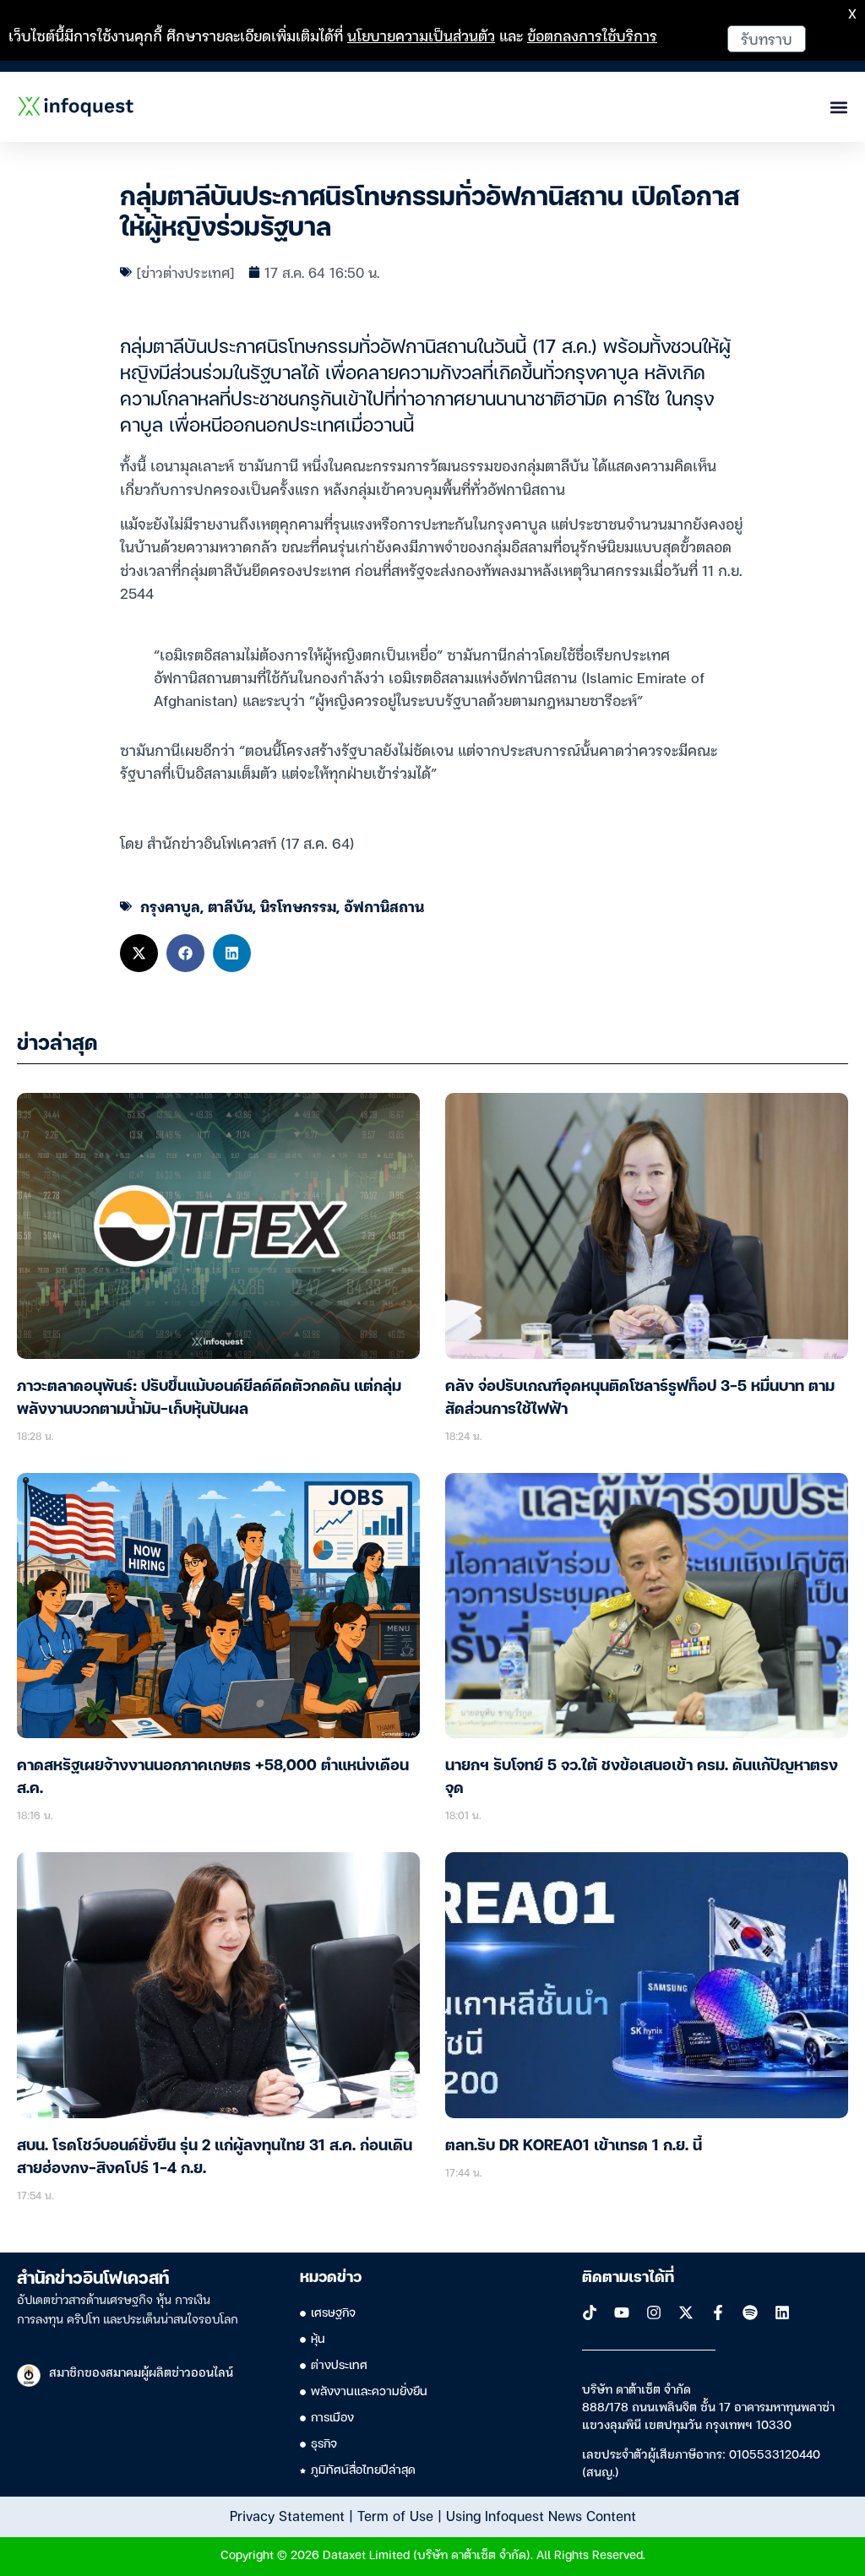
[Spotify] (750, 2312)
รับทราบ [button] (767, 38)
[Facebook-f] (718, 2312)
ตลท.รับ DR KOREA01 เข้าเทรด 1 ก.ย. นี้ (574, 2146)
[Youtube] (622, 2312)
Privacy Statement (287, 2515)
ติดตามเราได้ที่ (628, 2278)
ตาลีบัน (230, 906)
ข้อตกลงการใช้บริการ (592, 35)
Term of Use (395, 2515)
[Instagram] (654, 2312)
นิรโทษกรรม (298, 906)
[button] (139, 953)
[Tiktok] (590, 2312)
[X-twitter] (686, 2312)
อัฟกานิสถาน (384, 906)
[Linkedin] (782, 2312)
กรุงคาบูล (170, 906)
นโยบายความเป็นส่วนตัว (421, 35)
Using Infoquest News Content (541, 2515)
